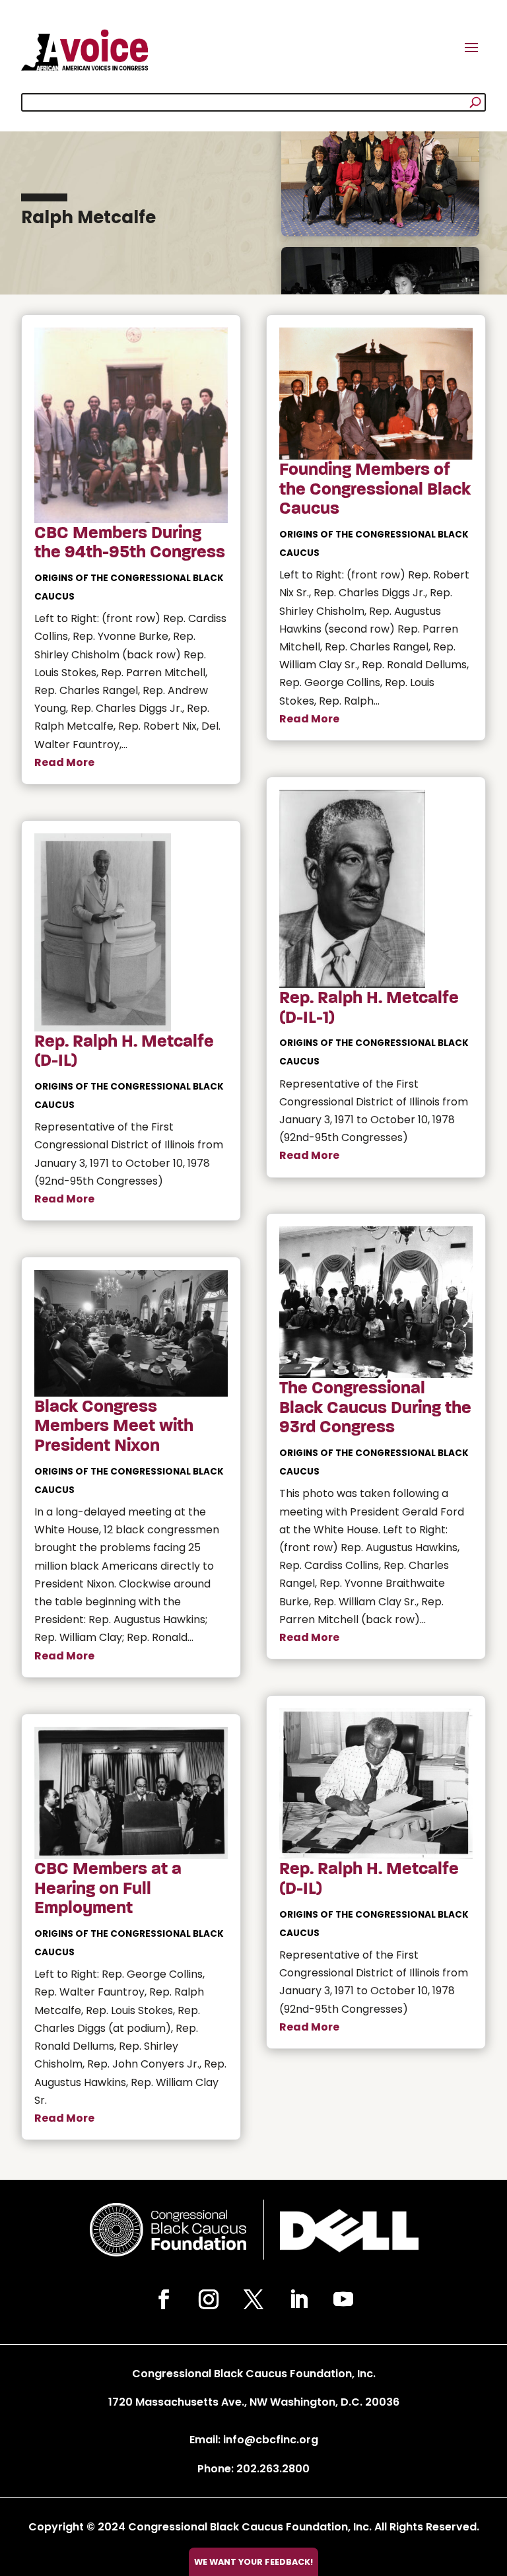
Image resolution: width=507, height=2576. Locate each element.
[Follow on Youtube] (343, 2299)
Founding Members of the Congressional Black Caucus (375, 489)
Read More (64, 762)
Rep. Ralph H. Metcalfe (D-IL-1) (369, 1008)
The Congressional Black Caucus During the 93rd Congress (375, 1408)
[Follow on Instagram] (209, 2299)
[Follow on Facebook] (164, 2299)
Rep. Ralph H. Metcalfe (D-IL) (124, 1051)
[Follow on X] (253, 2299)
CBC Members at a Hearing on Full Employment (108, 1888)
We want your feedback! (253, 2562)
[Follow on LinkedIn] (298, 2299)
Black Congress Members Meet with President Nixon (114, 1426)
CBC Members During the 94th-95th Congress (130, 543)
